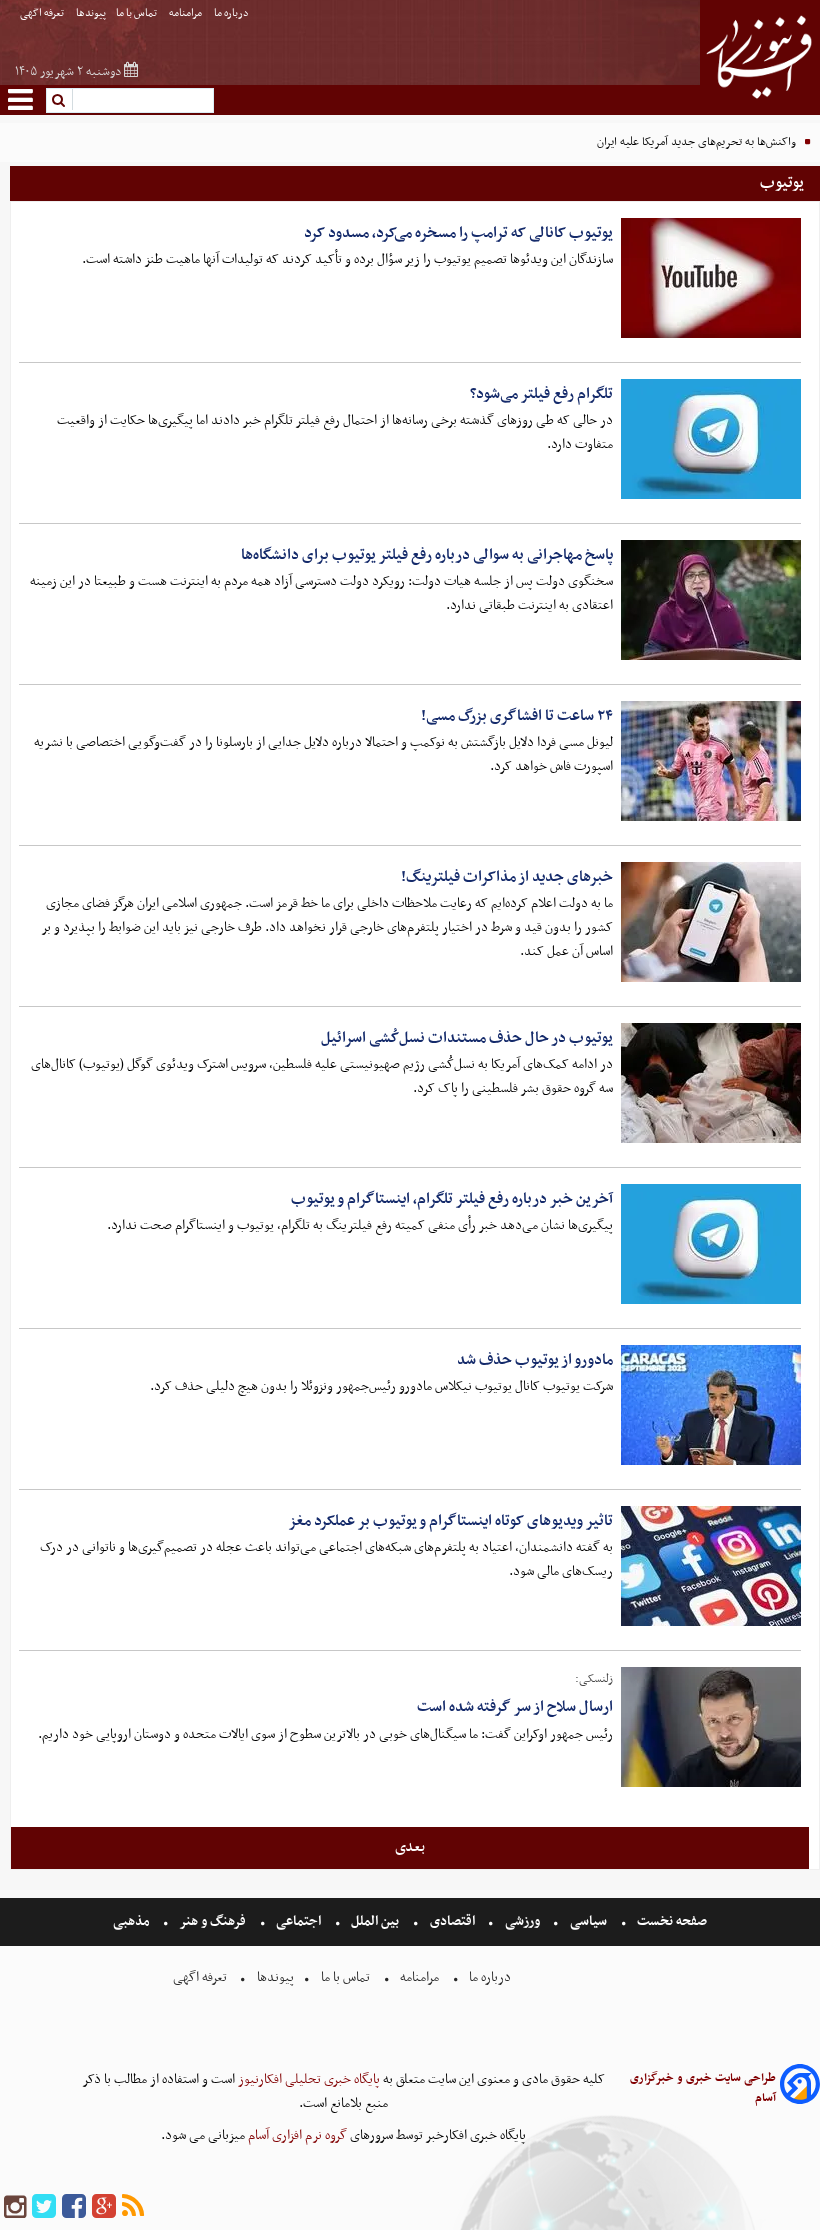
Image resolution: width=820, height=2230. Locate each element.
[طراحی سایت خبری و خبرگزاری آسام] (800, 2087)
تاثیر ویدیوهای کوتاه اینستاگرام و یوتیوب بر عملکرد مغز (450, 1521)
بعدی (410, 1847)
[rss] (133, 2207)
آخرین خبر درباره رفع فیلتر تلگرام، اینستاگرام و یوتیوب (452, 1199)
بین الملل (375, 1921)
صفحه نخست (670, 1921)
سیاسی (588, 1921)
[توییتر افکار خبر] (44, 2207)
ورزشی (522, 1921)
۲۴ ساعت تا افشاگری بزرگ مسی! (517, 716)
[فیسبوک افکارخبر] (74, 2207)
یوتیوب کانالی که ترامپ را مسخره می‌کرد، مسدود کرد (458, 233)
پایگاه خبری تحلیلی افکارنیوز (307, 2079)
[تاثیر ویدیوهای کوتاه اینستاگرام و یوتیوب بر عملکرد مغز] (711, 1566)
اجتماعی (298, 1921)
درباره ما (232, 13)
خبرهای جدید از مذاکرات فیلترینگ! (507, 877)
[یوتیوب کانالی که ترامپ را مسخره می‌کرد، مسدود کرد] (711, 278)
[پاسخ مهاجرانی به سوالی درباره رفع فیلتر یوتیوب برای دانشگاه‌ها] (711, 600)
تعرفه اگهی (43, 13)
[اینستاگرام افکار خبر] (15, 2207)
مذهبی (133, 1921)
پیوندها (91, 13)
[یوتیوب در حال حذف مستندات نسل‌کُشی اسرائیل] (711, 1083)
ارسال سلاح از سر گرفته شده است (515, 1707)
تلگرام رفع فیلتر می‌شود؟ (541, 394)
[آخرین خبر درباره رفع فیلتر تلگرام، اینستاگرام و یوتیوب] (711, 1244)
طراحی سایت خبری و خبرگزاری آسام (703, 2088)
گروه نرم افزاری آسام (296, 2135)
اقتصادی (452, 1921)
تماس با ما (137, 13)
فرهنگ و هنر (213, 1921)
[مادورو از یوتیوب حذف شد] (711, 1405)
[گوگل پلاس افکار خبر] (104, 2207)
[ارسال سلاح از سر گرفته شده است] (711, 1727)
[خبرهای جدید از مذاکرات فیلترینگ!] (711, 922)
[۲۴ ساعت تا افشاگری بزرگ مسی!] (711, 761)
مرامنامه (186, 13)
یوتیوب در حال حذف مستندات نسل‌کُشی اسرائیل (467, 1038)
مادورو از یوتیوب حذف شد (535, 1360)
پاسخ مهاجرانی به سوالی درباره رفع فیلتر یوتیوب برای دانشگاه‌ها (427, 555)
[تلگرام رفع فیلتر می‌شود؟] (711, 439)
